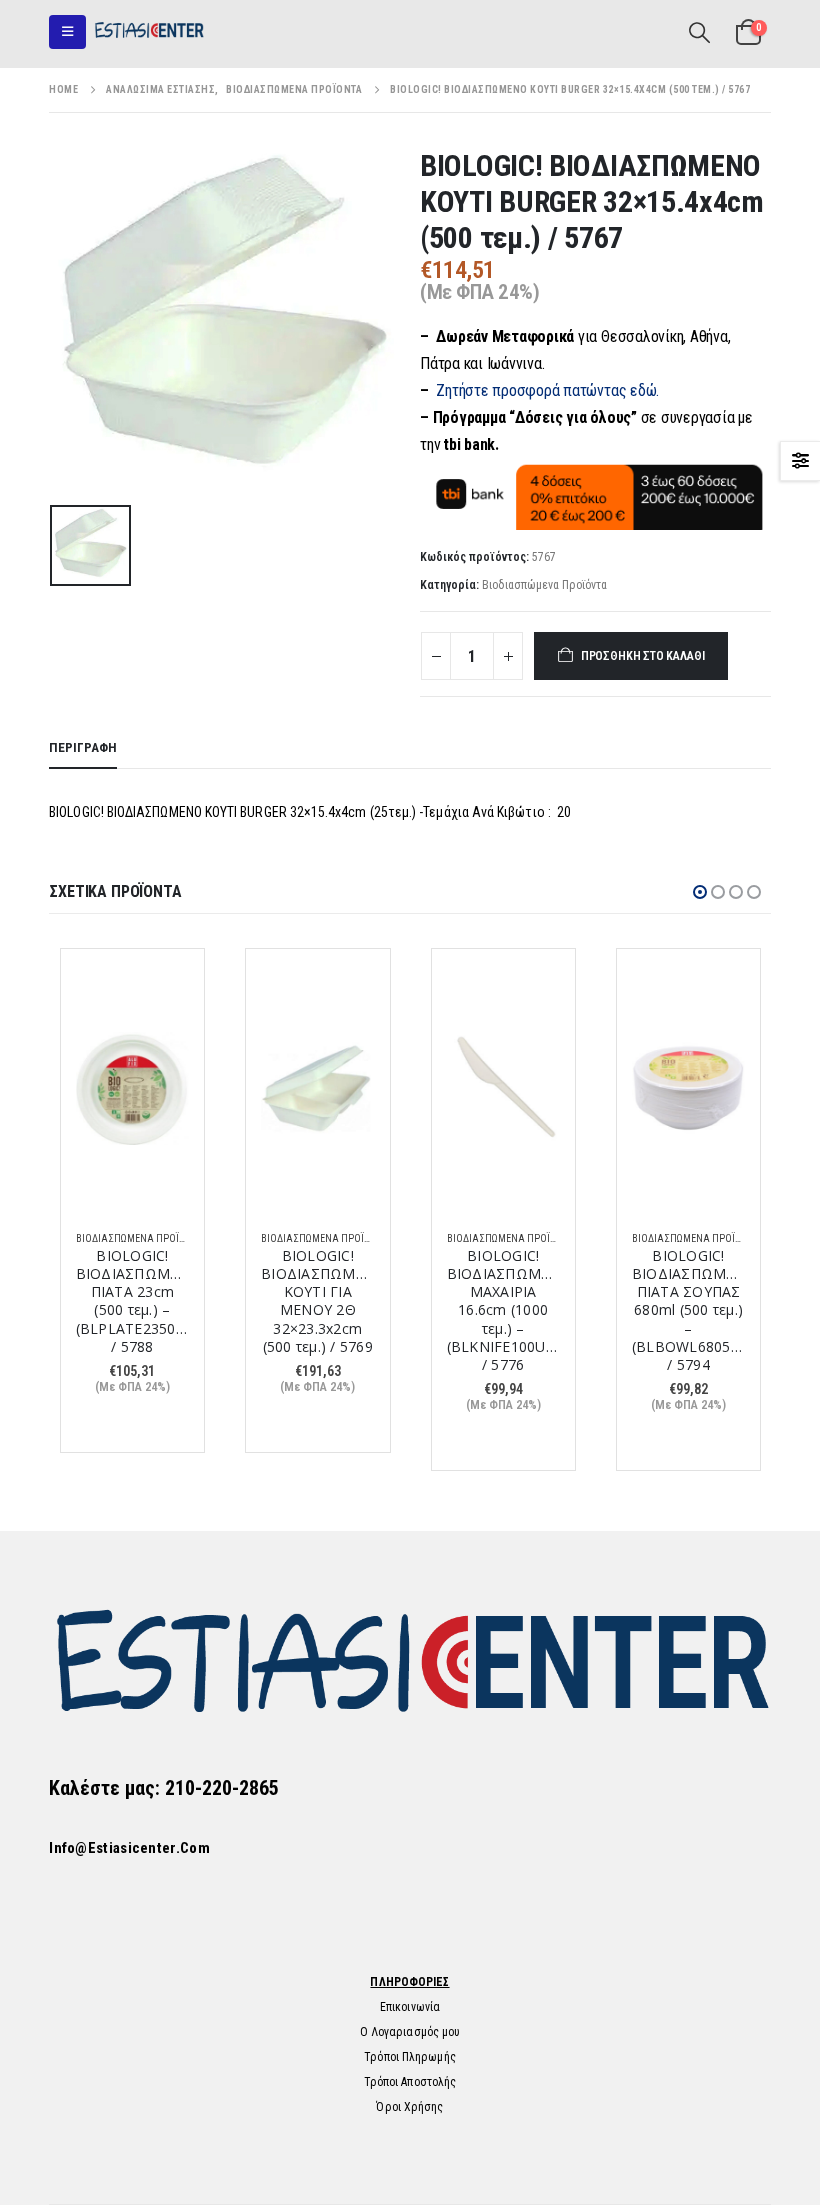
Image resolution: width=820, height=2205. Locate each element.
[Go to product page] (132, 1089)
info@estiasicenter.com (129, 1848)
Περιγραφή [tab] (83, 747)
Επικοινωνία (410, 2007)
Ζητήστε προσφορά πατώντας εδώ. (547, 390)
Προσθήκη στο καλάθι (643, 656)
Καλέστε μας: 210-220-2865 (164, 1788)
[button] (67, 32)
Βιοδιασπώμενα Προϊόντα (544, 585)
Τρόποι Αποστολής (410, 2082)
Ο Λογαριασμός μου (410, 2032)
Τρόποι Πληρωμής (410, 2057)
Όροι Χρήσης (409, 2107)
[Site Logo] (149, 31)
